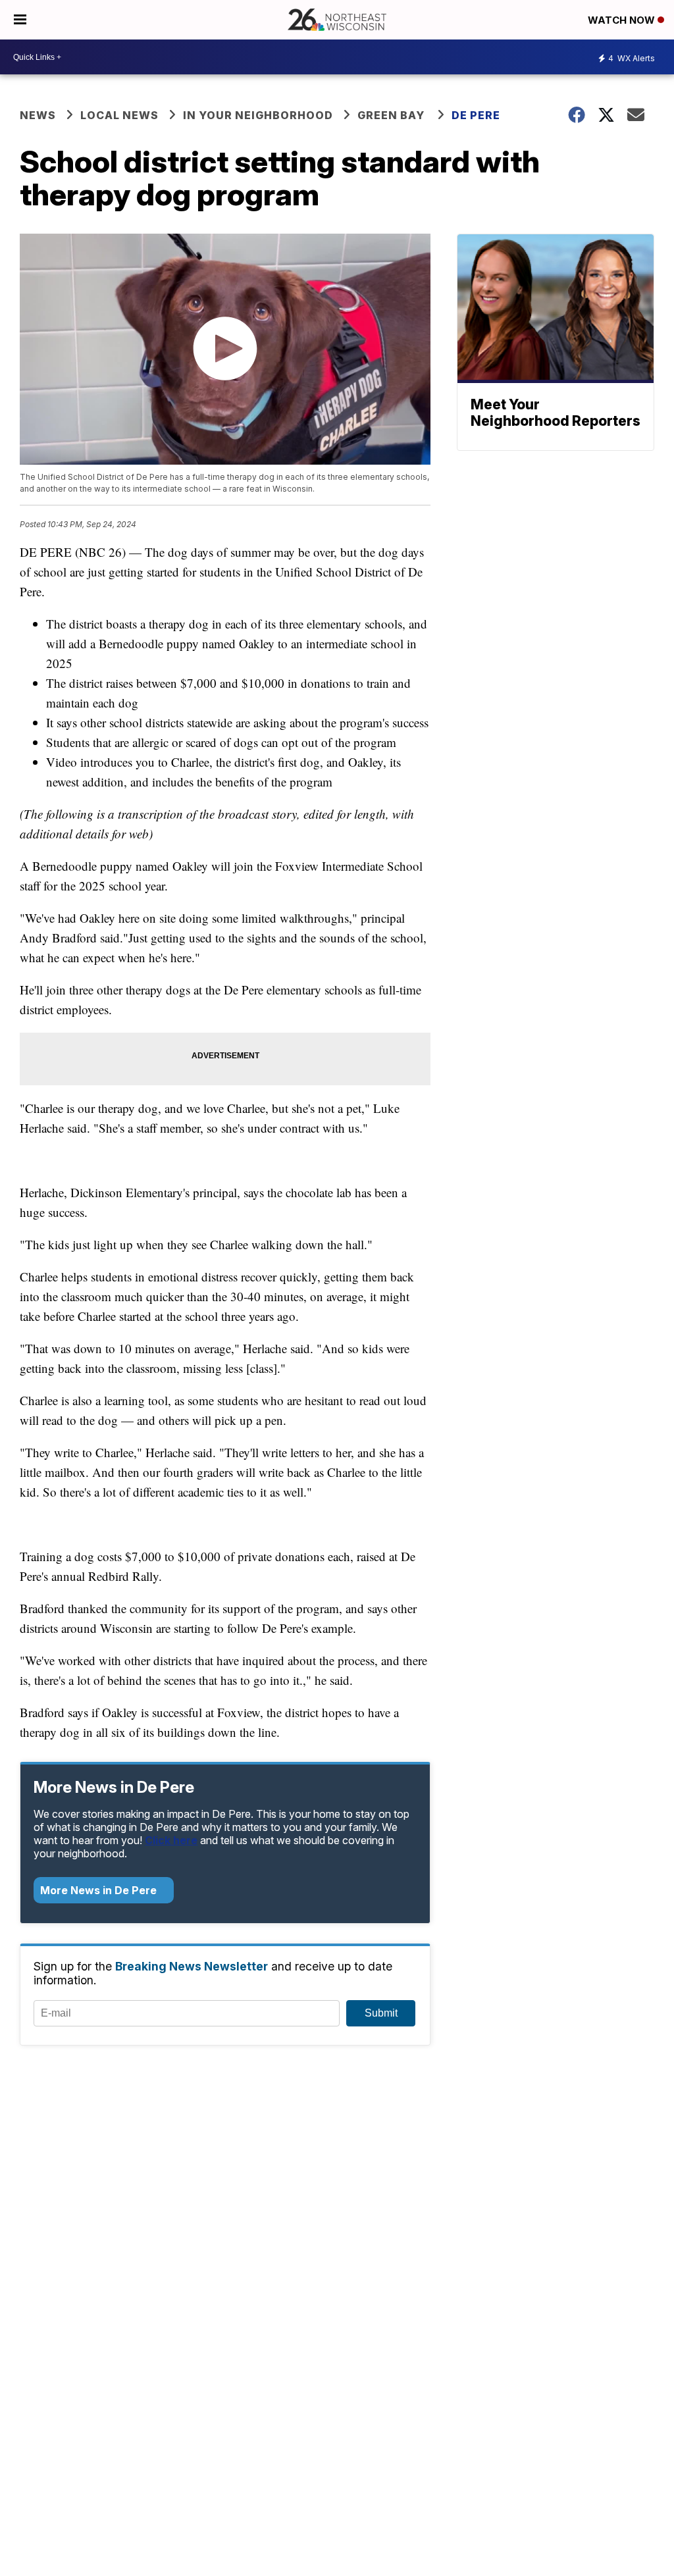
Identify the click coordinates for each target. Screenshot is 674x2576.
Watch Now (623, 20)
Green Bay (392, 115)
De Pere (476, 115)
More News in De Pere (100, 1890)
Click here (171, 1840)
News (38, 115)
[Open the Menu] (20, 20)
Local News (119, 115)
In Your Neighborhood (258, 115)
